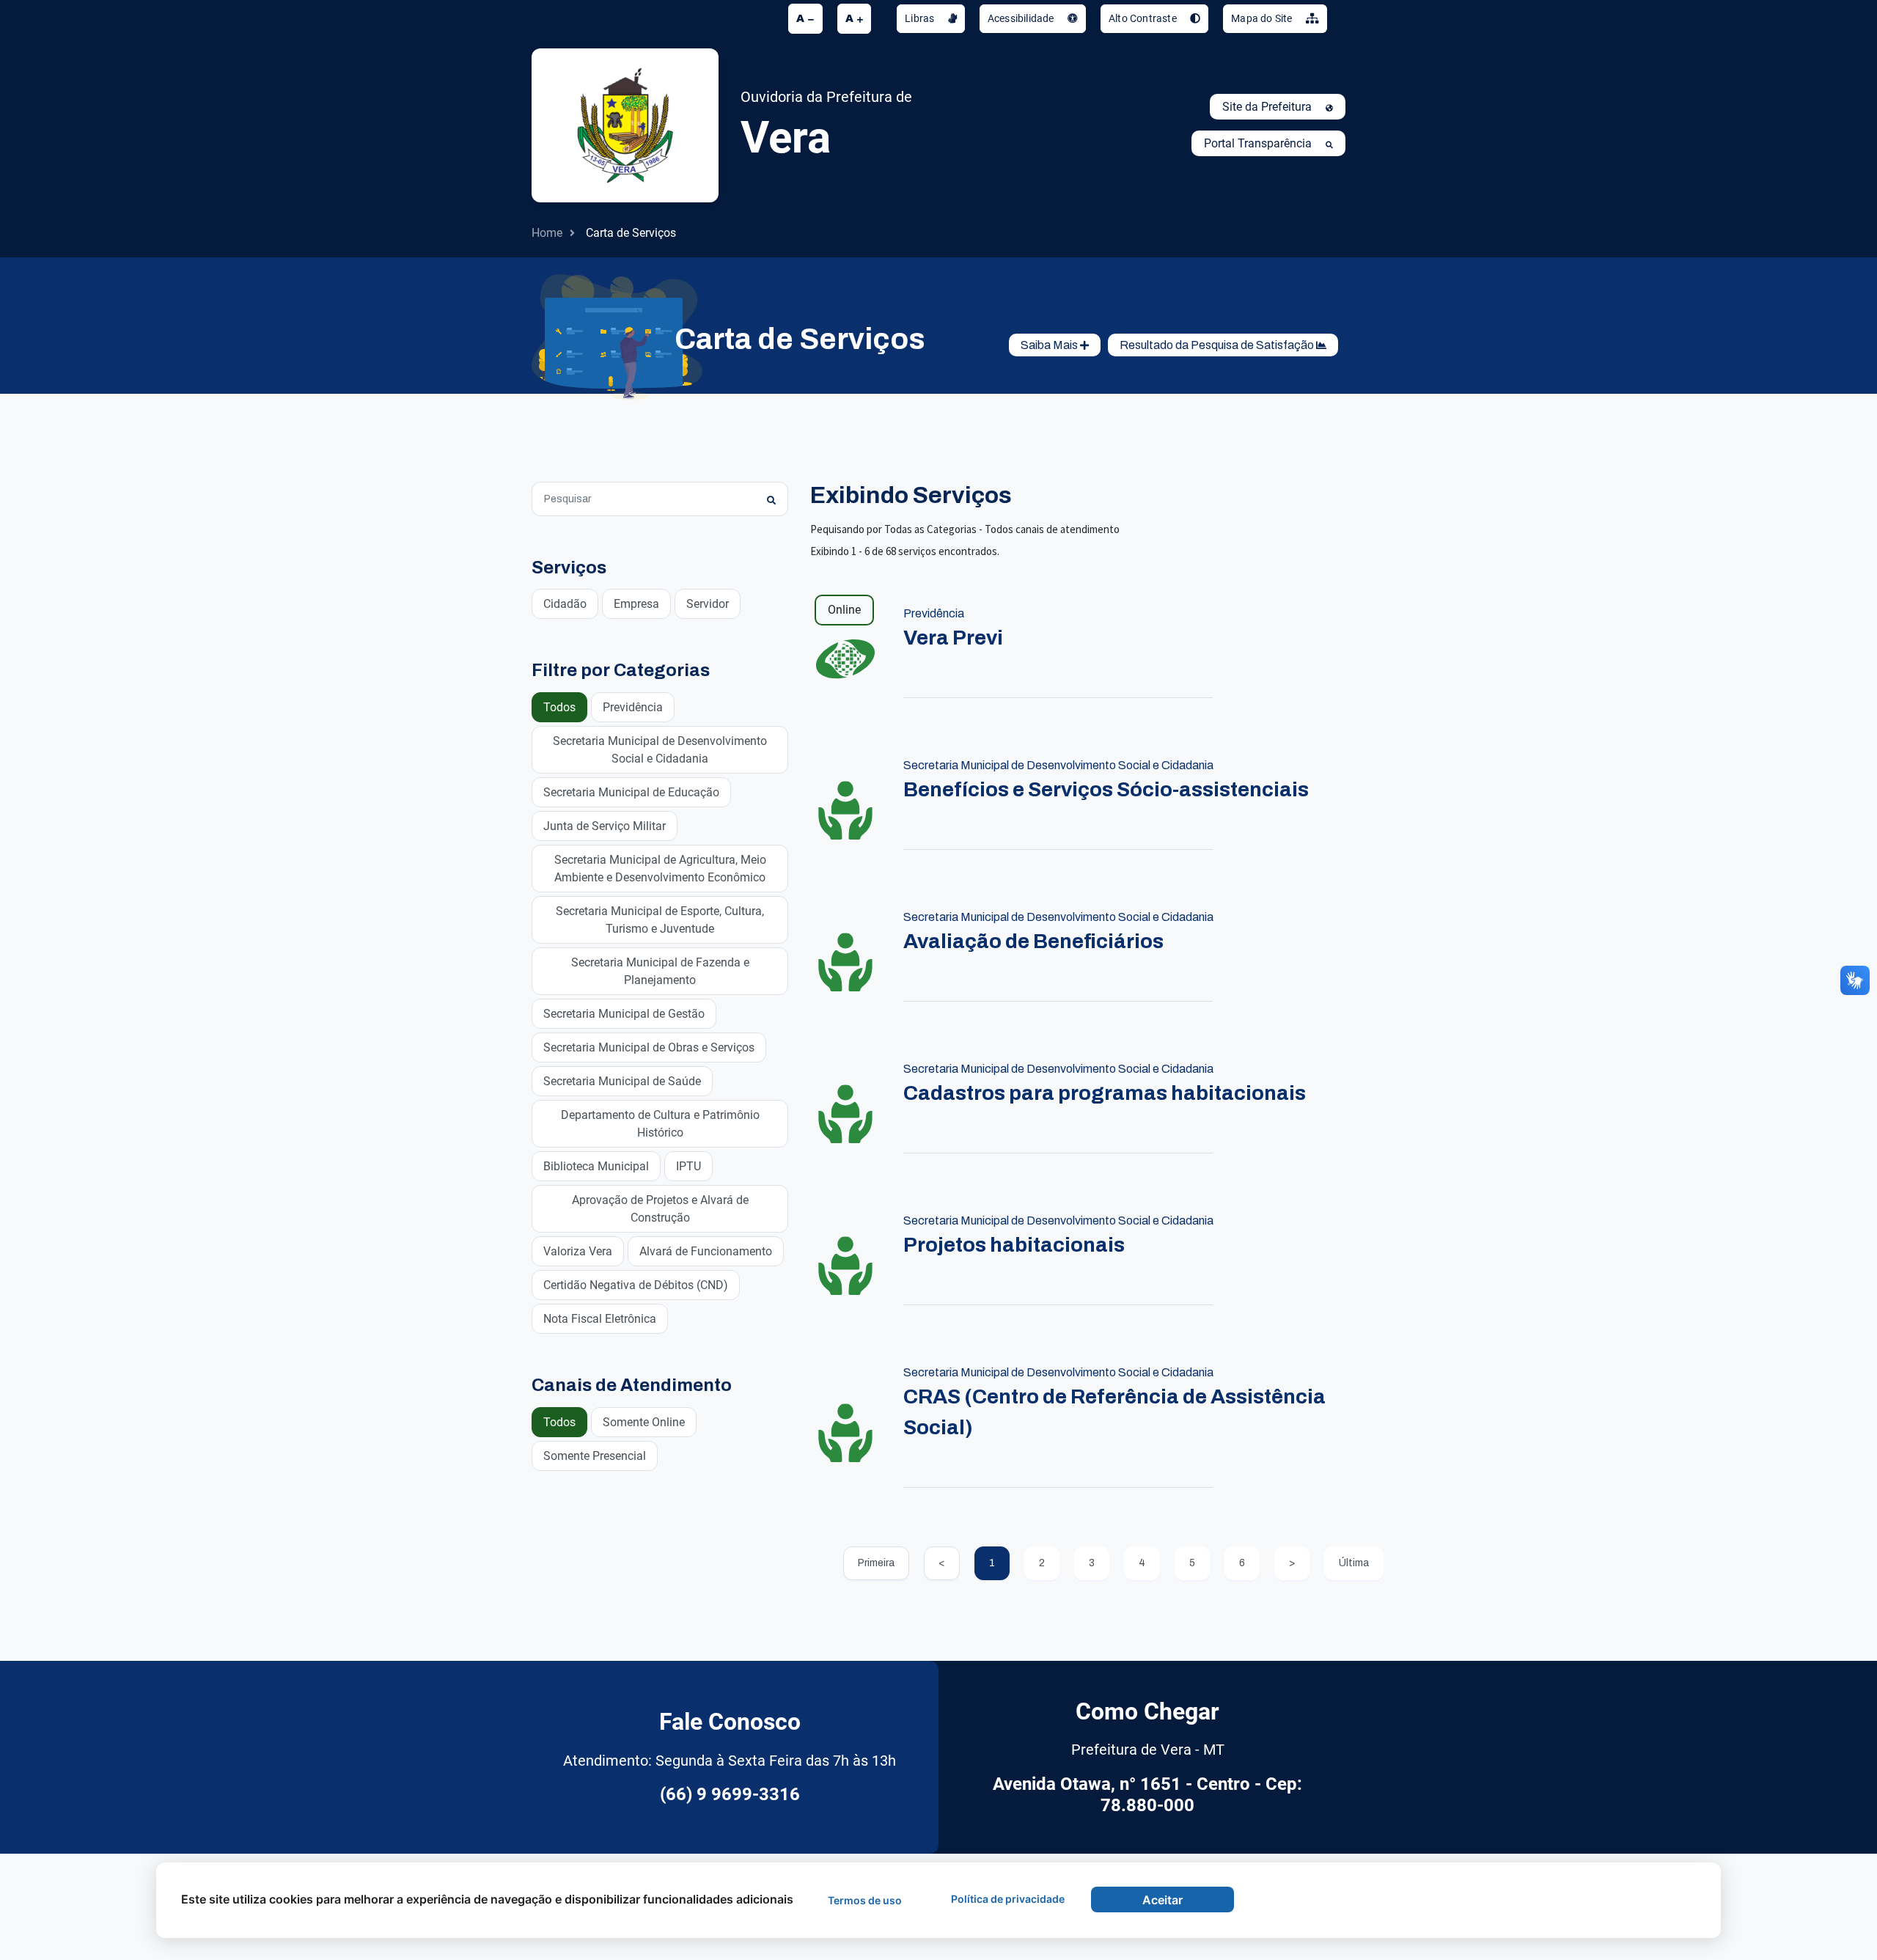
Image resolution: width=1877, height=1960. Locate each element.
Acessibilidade (1022, 18)
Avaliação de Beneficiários (1033, 941)
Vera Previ (953, 638)
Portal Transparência (1259, 143)
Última (1354, 1563)
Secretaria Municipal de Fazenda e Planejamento (660, 971)
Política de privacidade (1008, 1899)
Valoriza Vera (578, 1251)
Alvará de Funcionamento (706, 1251)
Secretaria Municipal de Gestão (624, 1014)
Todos (559, 707)
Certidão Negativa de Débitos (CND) (636, 1285)
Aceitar (1162, 1900)
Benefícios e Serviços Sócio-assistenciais (1106, 789)
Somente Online (644, 1422)
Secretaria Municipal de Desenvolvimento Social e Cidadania (660, 750)
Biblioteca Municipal (596, 1166)
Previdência (633, 707)
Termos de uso (865, 1900)
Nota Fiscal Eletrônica (600, 1319)
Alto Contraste (1144, 18)
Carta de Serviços (631, 233)
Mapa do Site (1263, 18)
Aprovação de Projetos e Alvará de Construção (660, 1209)
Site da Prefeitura (1268, 107)
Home (547, 233)
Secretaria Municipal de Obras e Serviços (649, 1047)
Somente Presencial (595, 1456)
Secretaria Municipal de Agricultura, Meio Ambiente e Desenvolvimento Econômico (660, 869)
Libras (921, 18)
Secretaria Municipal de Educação (631, 792)
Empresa (636, 604)
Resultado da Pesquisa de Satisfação (1218, 345)
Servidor (708, 604)
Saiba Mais (1050, 345)
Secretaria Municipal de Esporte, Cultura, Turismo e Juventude (660, 920)
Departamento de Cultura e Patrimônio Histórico (660, 1124)
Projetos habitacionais (1014, 1245)
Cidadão (565, 604)
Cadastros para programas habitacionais (1105, 1093)
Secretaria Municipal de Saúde (622, 1081)
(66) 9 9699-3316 (730, 1794)
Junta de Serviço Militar (605, 826)
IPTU (688, 1166)
